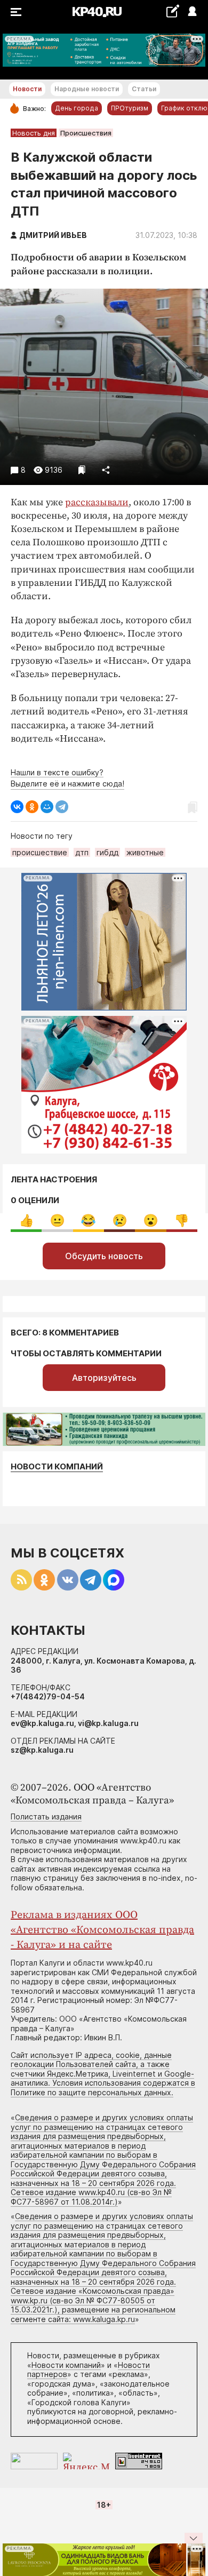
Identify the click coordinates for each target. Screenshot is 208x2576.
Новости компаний (57, 1466)
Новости (27, 89)
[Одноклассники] (32, 807)
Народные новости (87, 89)
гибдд (107, 852)
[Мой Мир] (47, 807)
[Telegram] (62, 807)
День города (77, 108)
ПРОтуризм (130, 108)
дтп (82, 852)
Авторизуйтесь (104, 1378)
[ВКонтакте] (17, 807)
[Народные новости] (173, 11)
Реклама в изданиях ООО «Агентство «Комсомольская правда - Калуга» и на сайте (102, 1930)
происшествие (40, 852)
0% (26, 1221)
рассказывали (97, 502)
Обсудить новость (104, 1256)
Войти (192, 12)
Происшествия (86, 133)
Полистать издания (46, 1816)
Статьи (144, 89)
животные (145, 852)
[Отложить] (82, 470)
